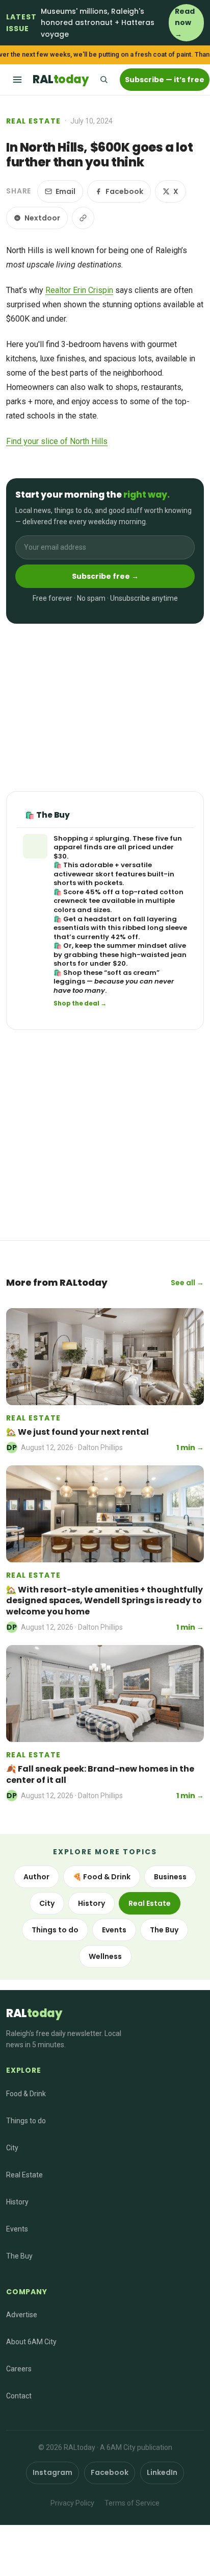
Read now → (185, 23)
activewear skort (84, 874)
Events (114, 1930)
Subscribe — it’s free (165, 80)
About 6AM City (31, 2342)
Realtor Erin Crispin (79, 290)
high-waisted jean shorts (120, 959)
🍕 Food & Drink (102, 1877)
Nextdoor (42, 218)
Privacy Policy (72, 2503)
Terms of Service (132, 2503)
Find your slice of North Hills (57, 441)
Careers (19, 2369)
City (47, 1903)
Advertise (22, 2315)
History (91, 1903)
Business (170, 1877)
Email (65, 191)
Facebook (124, 191)
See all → (187, 1283)
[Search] (103, 80)
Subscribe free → (105, 576)
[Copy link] (83, 218)
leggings (69, 981)
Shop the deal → (80, 1003)
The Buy (164, 1930)
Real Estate (33, 121)
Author (36, 1877)
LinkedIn (162, 2472)
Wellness (105, 1956)
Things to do (55, 1930)
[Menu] (17, 80)
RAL (60, 79)
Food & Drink (26, 2094)
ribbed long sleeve (155, 928)
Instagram (52, 2472)
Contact (19, 2396)
